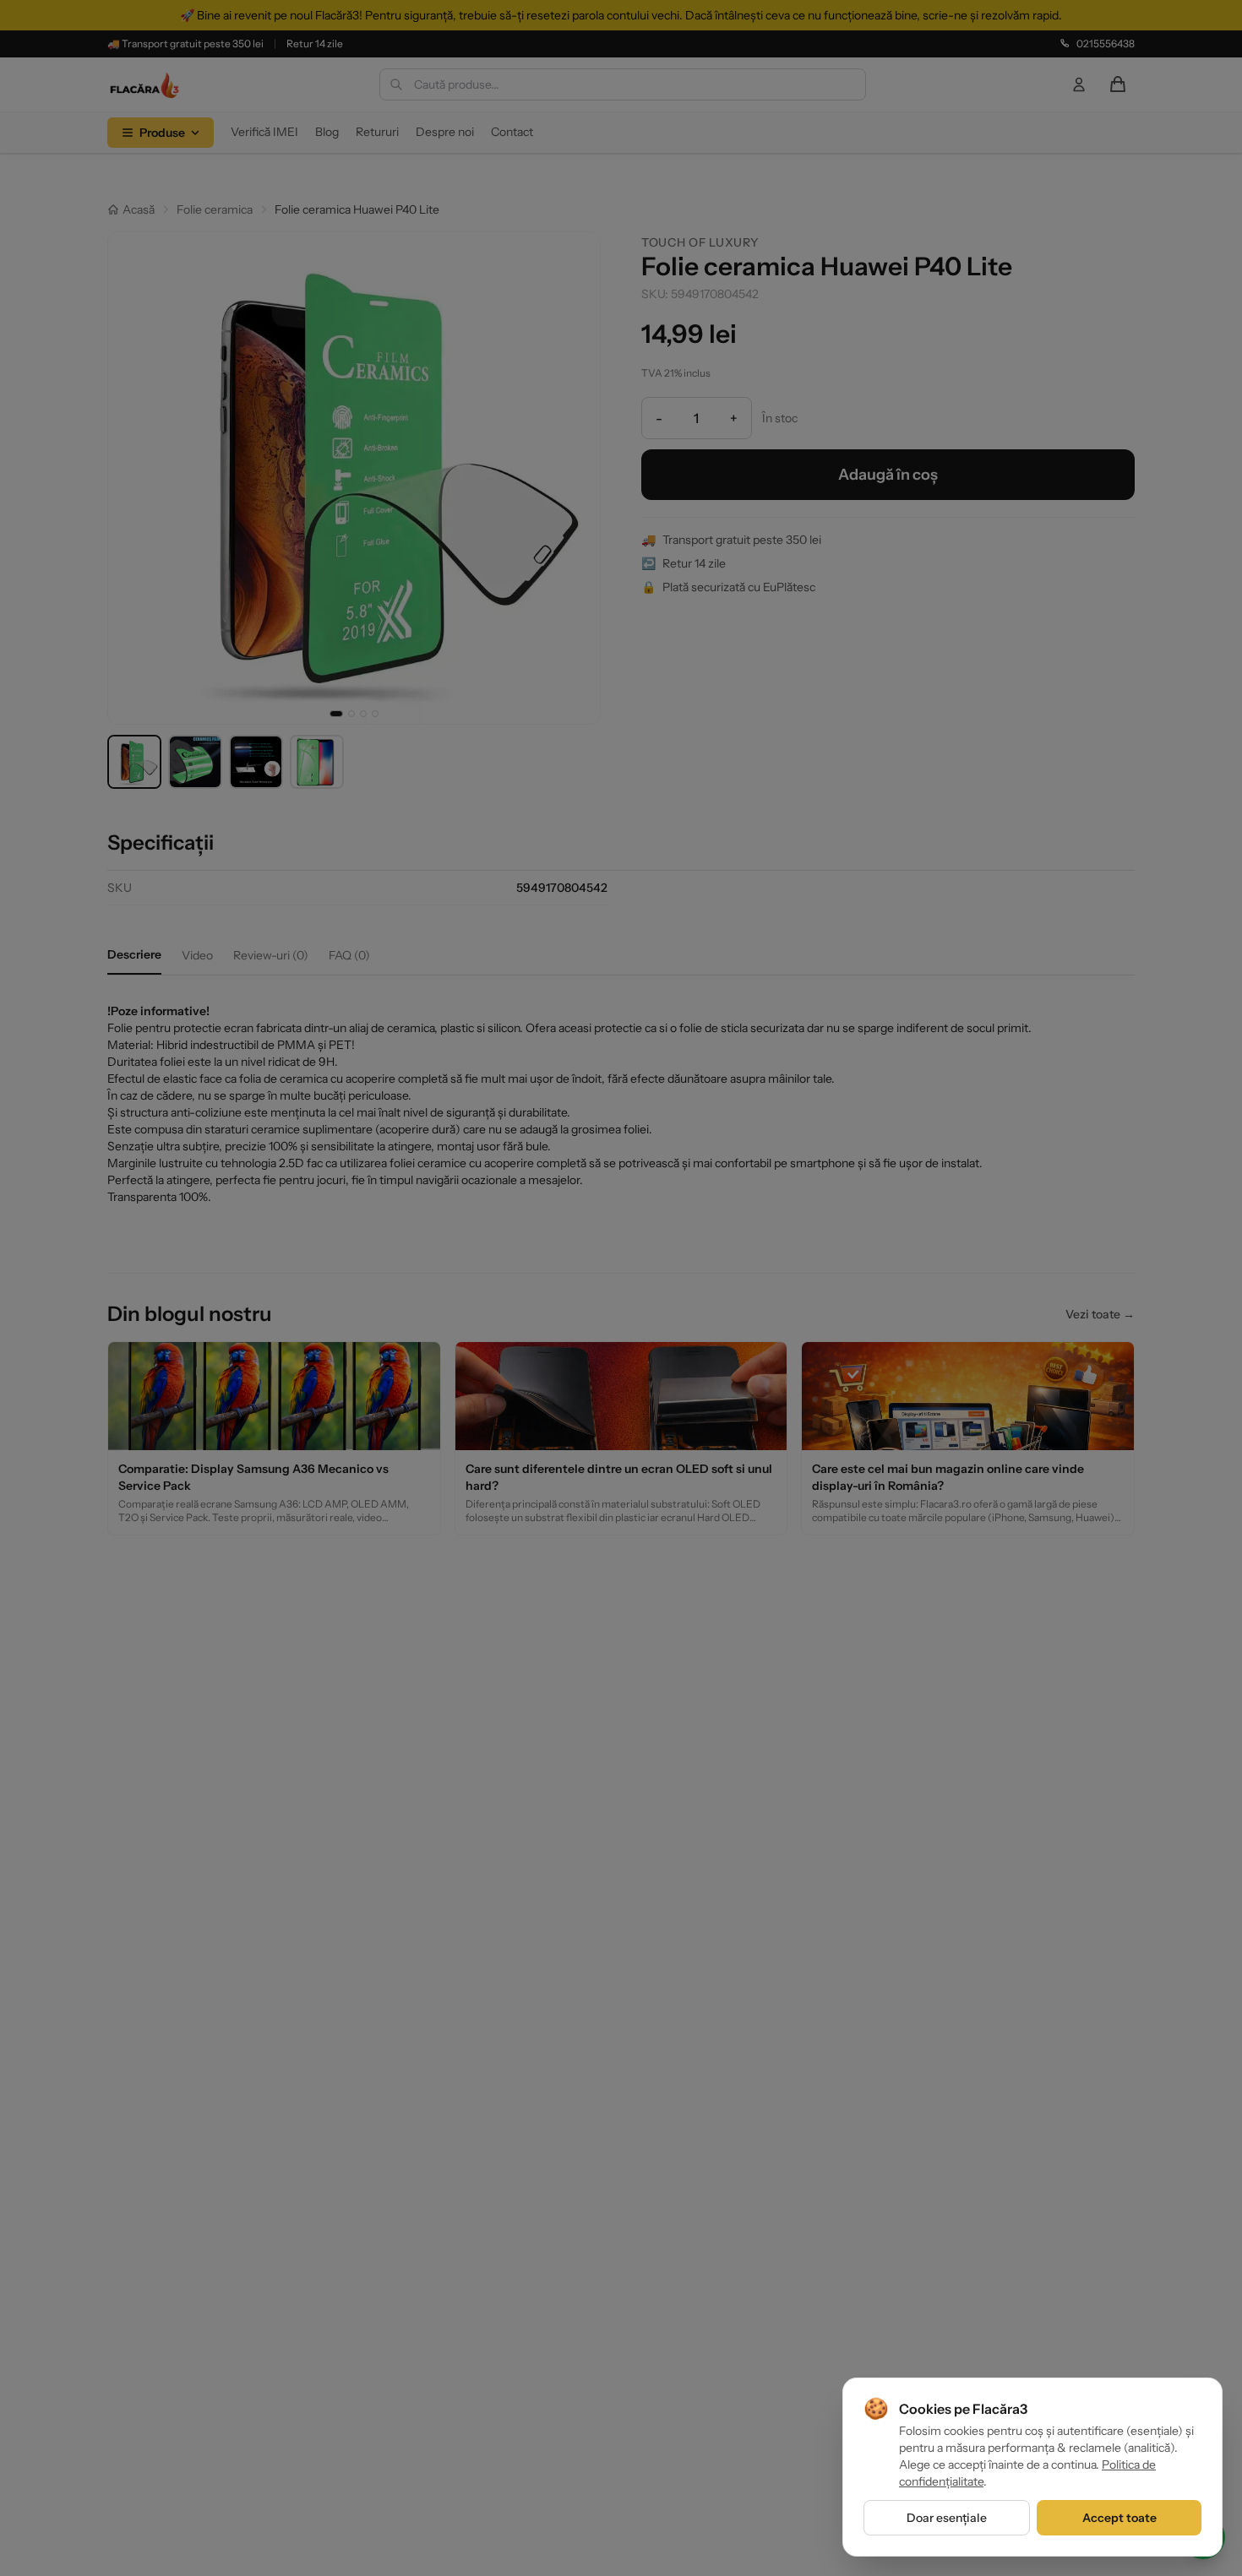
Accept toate (1119, 2518)
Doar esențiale (947, 2518)
